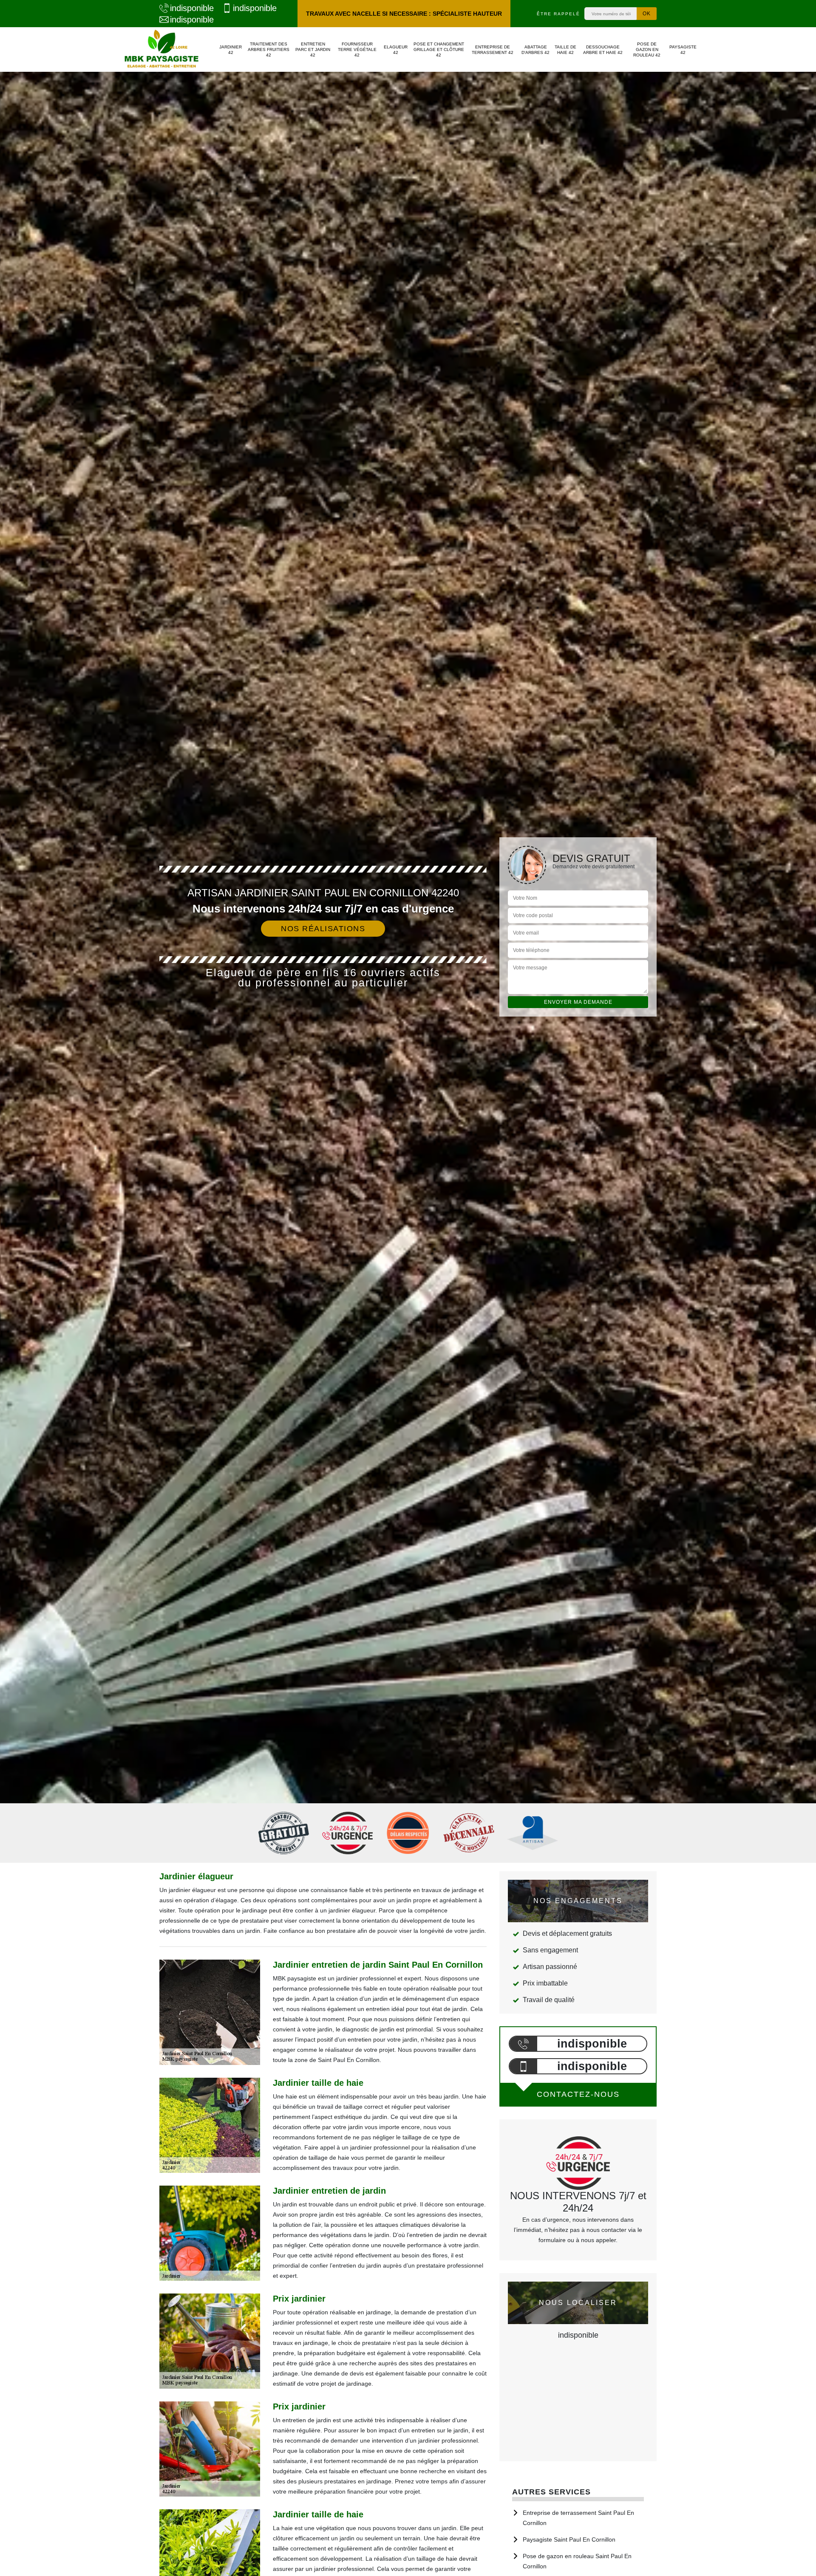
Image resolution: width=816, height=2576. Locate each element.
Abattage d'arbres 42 (535, 50)
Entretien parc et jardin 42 (313, 49)
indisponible (192, 8)
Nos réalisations (323, 929)
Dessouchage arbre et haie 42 (603, 50)
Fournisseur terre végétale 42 (357, 49)
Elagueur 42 (396, 50)
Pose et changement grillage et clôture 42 (439, 49)
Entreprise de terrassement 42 (493, 50)
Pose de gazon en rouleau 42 (647, 49)
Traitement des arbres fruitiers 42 (269, 49)
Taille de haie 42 (565, 50)
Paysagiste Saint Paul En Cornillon (569, 2539)
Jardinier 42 (231, 50)
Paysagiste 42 (683, 50)
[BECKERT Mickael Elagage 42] (161, 49)
